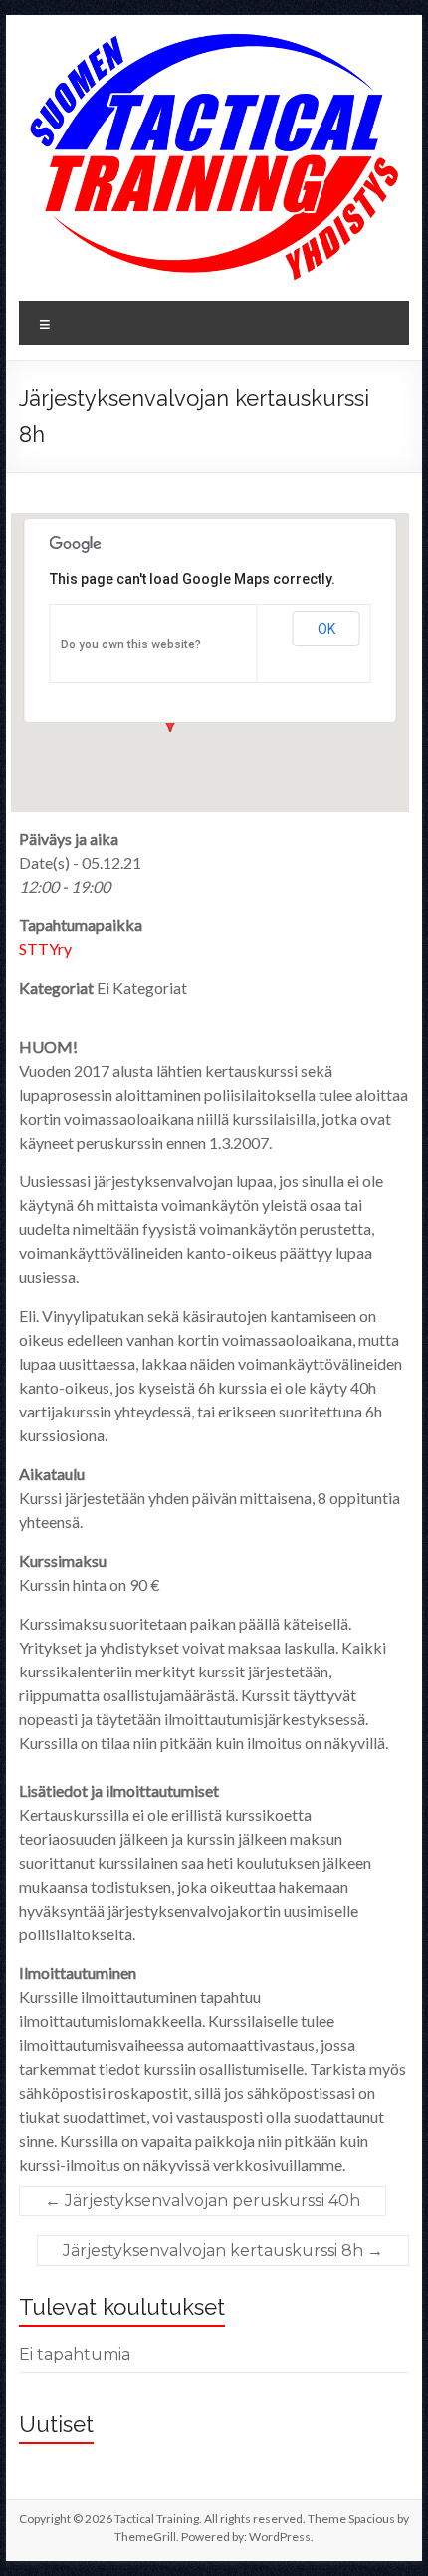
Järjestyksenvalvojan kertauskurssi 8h (223, 2251)
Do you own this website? (131, 644)
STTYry (45, 949)
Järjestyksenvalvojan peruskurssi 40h (203, 2201)
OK (326, 629)
